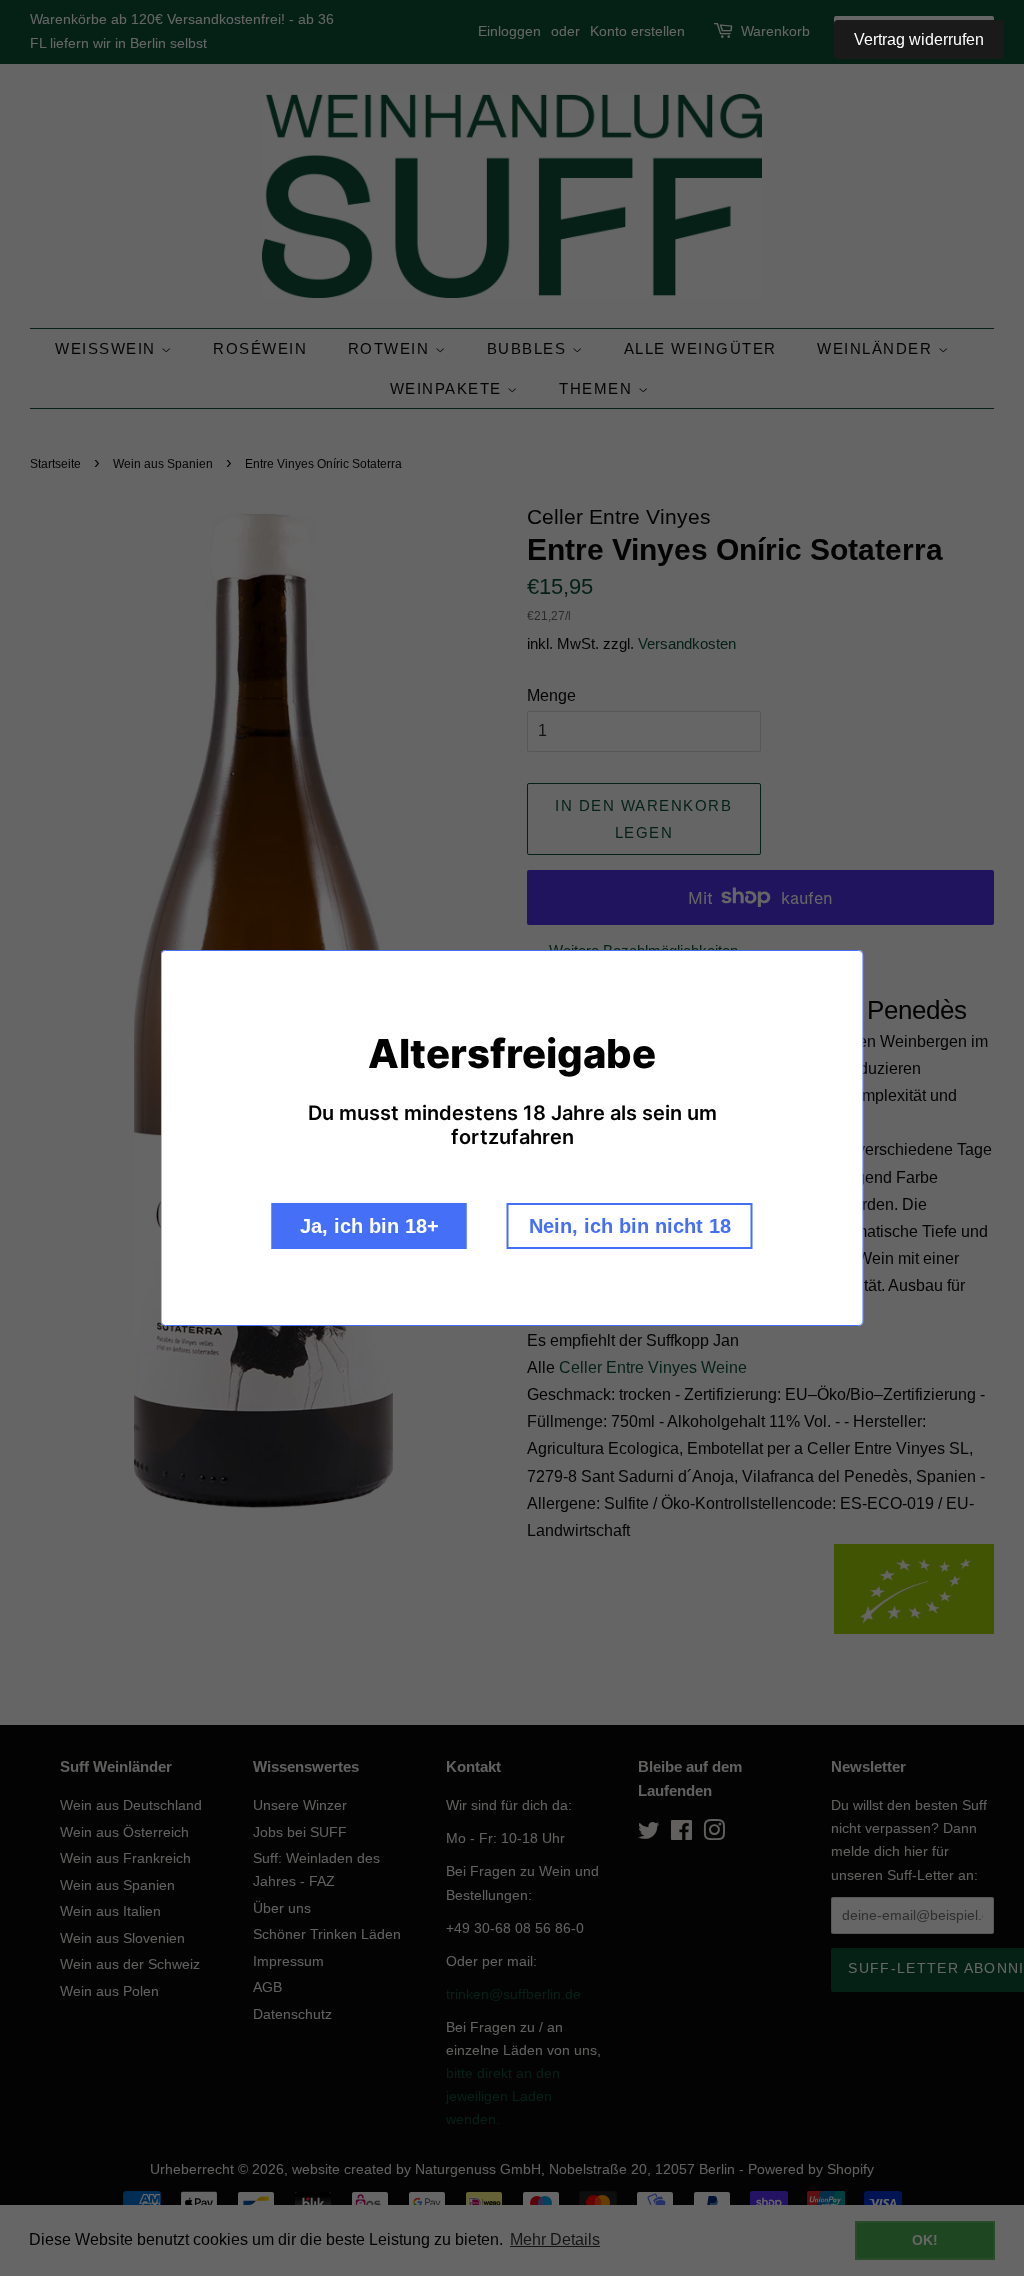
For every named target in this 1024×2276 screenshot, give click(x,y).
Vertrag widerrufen (919, 39)
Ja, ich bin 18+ (369, 1226)
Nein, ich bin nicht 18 (630, 1226)
